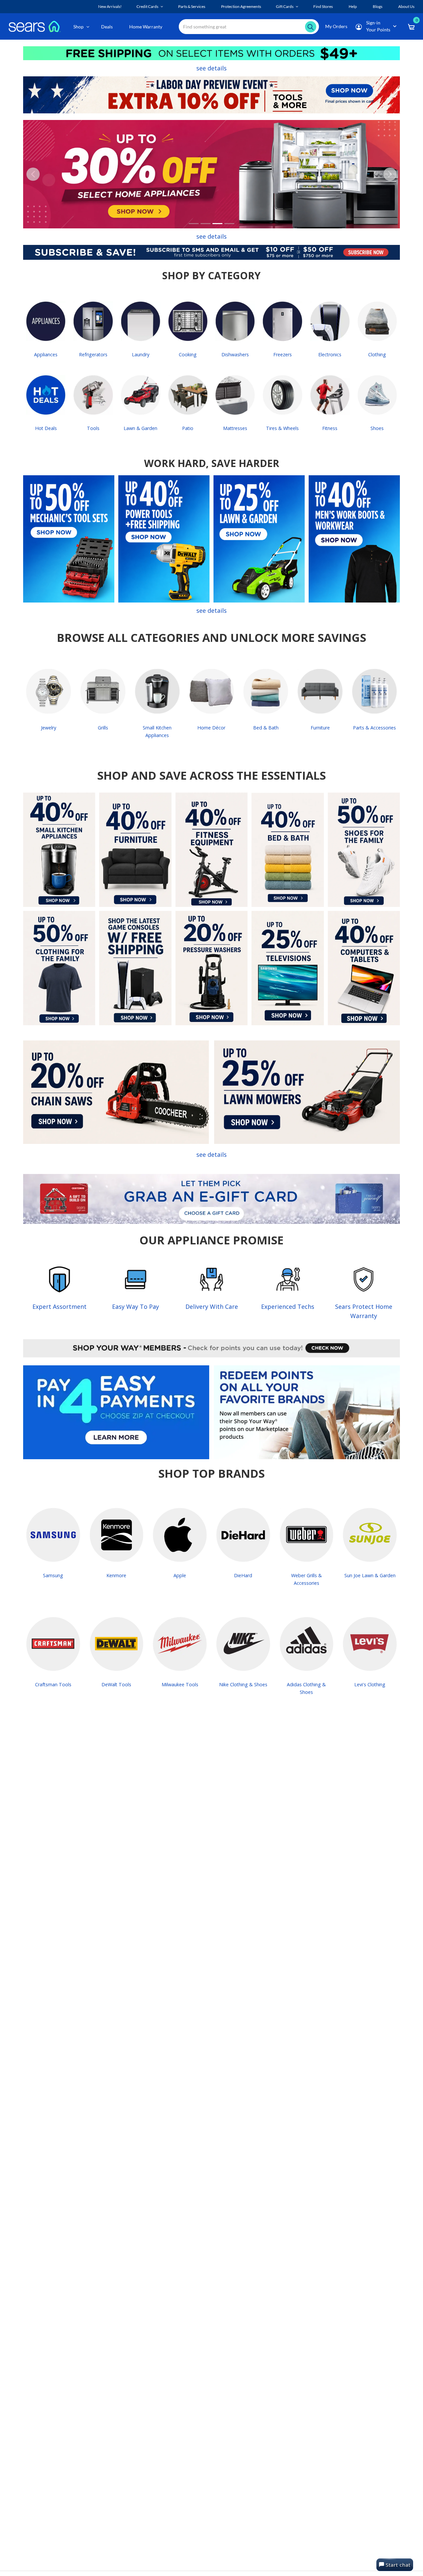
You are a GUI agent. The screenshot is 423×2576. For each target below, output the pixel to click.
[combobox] (249, 27)
